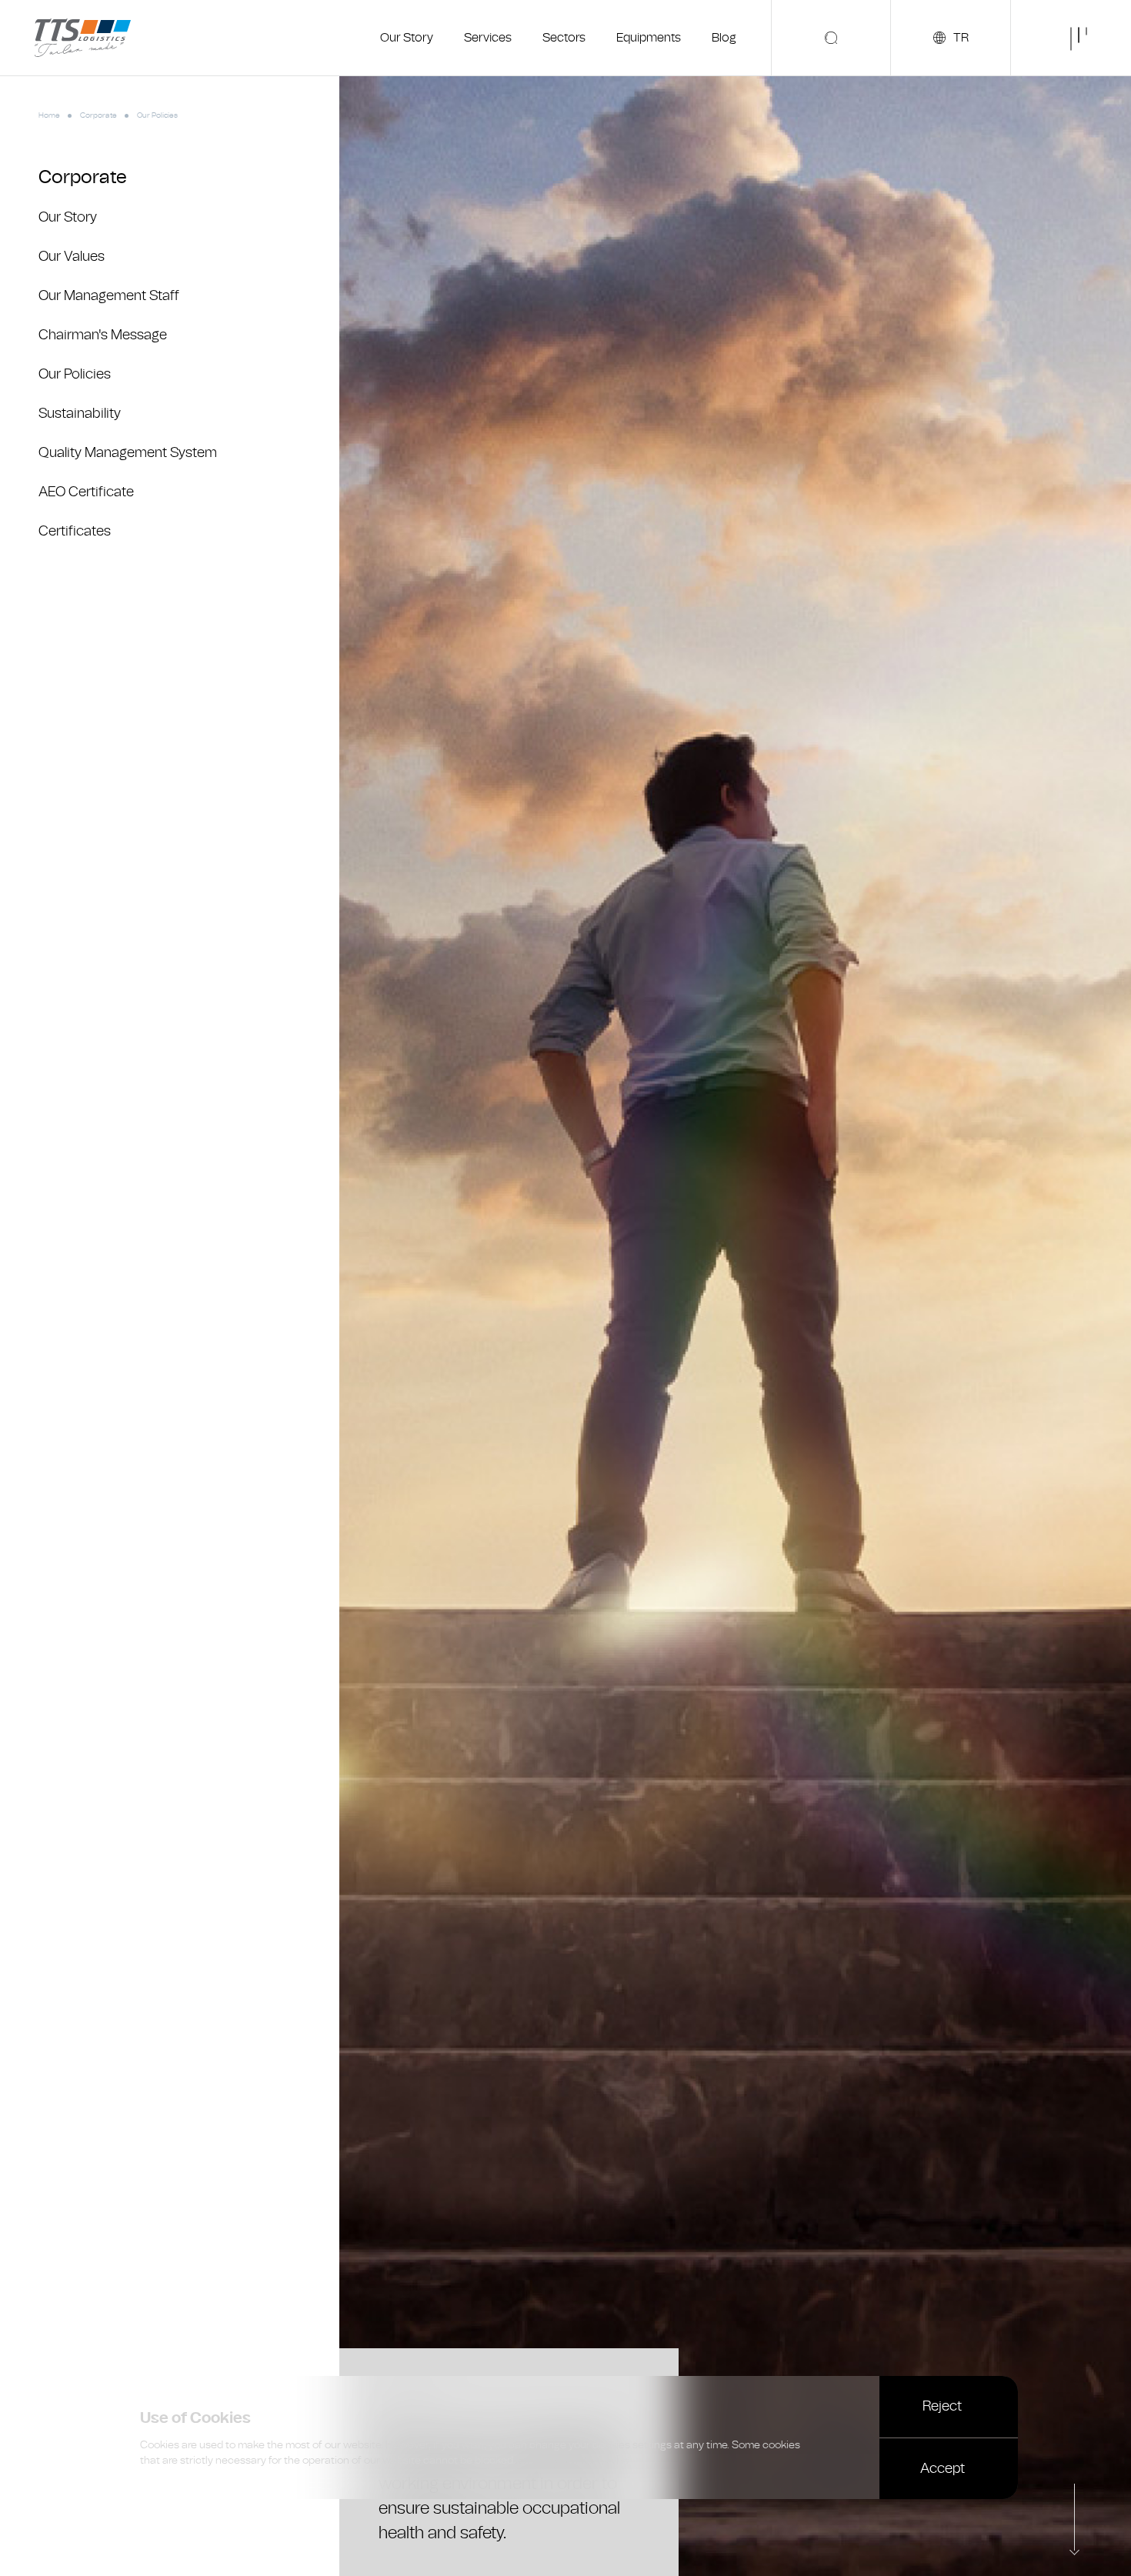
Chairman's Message (103, 335)
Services (488, 38)
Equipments (649, 38)
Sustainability (80, 414)
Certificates (75, 531)
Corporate (98, 115)
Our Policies (75, 374)
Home (49, 115)
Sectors (564, 38)
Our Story (407, 38)
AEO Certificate (86, 492)
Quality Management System (128, 453)
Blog (724, 38)
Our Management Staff (109, 296)
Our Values (72, 257)
